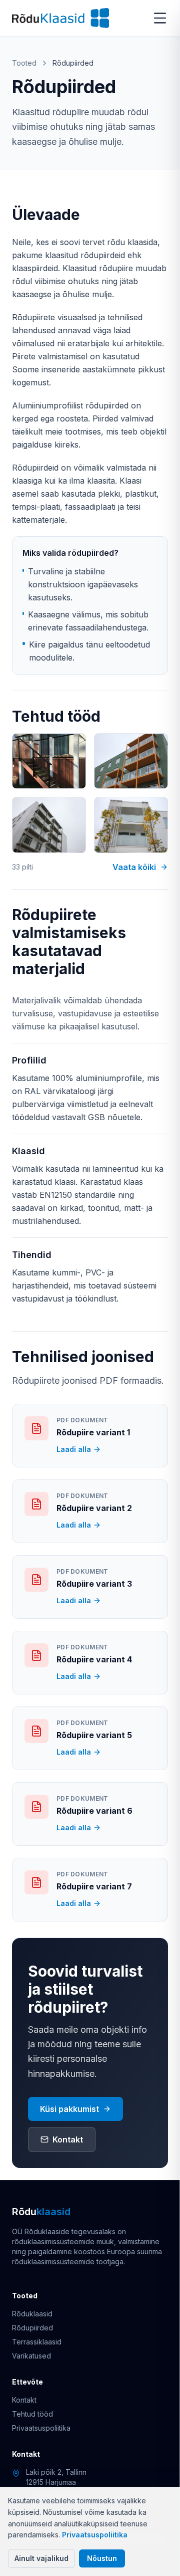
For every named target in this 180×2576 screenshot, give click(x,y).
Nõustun (102, 2558)
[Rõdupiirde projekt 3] (49, 825)
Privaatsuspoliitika (95, 2535)
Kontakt (68, 2139)
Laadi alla (74, 1449)
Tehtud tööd (32, 2414)
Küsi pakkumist (69, 2109)
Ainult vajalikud (41, 2558)
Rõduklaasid (32, 2314)
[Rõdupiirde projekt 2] (131, 761)
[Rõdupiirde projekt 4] (131, 825)
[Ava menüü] (160, 18)
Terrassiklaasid (37, 2342)
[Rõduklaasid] (60, 18)
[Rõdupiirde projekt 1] (49, 761)
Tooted (24, 63)
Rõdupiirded (32, 2328)
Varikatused (31, 2356)
